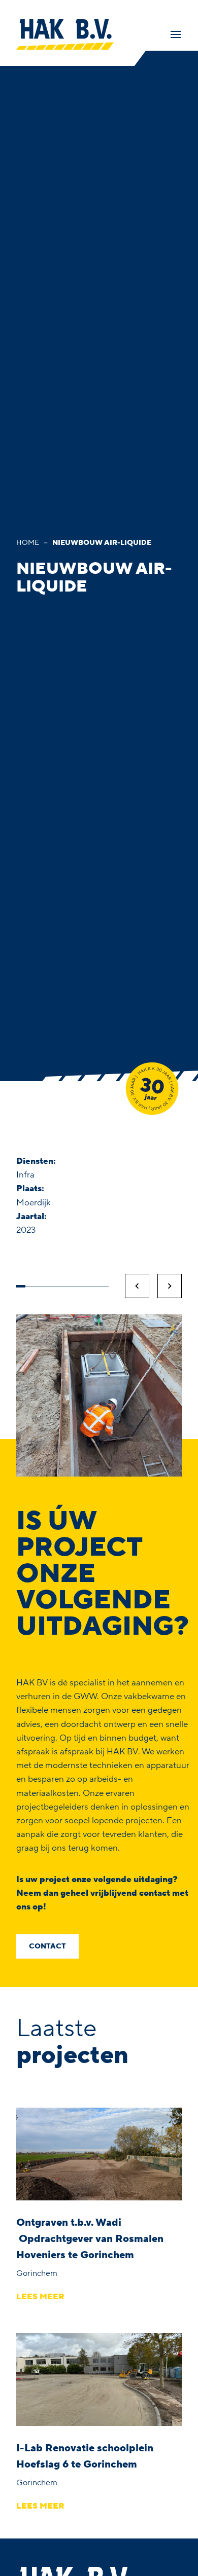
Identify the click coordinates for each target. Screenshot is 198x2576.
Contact (47, 1946)
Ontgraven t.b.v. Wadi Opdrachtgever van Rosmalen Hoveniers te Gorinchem (90, 2239)
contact (155, 1893)
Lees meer (40, 2297)
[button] (137, 1286)
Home (28, 543)
